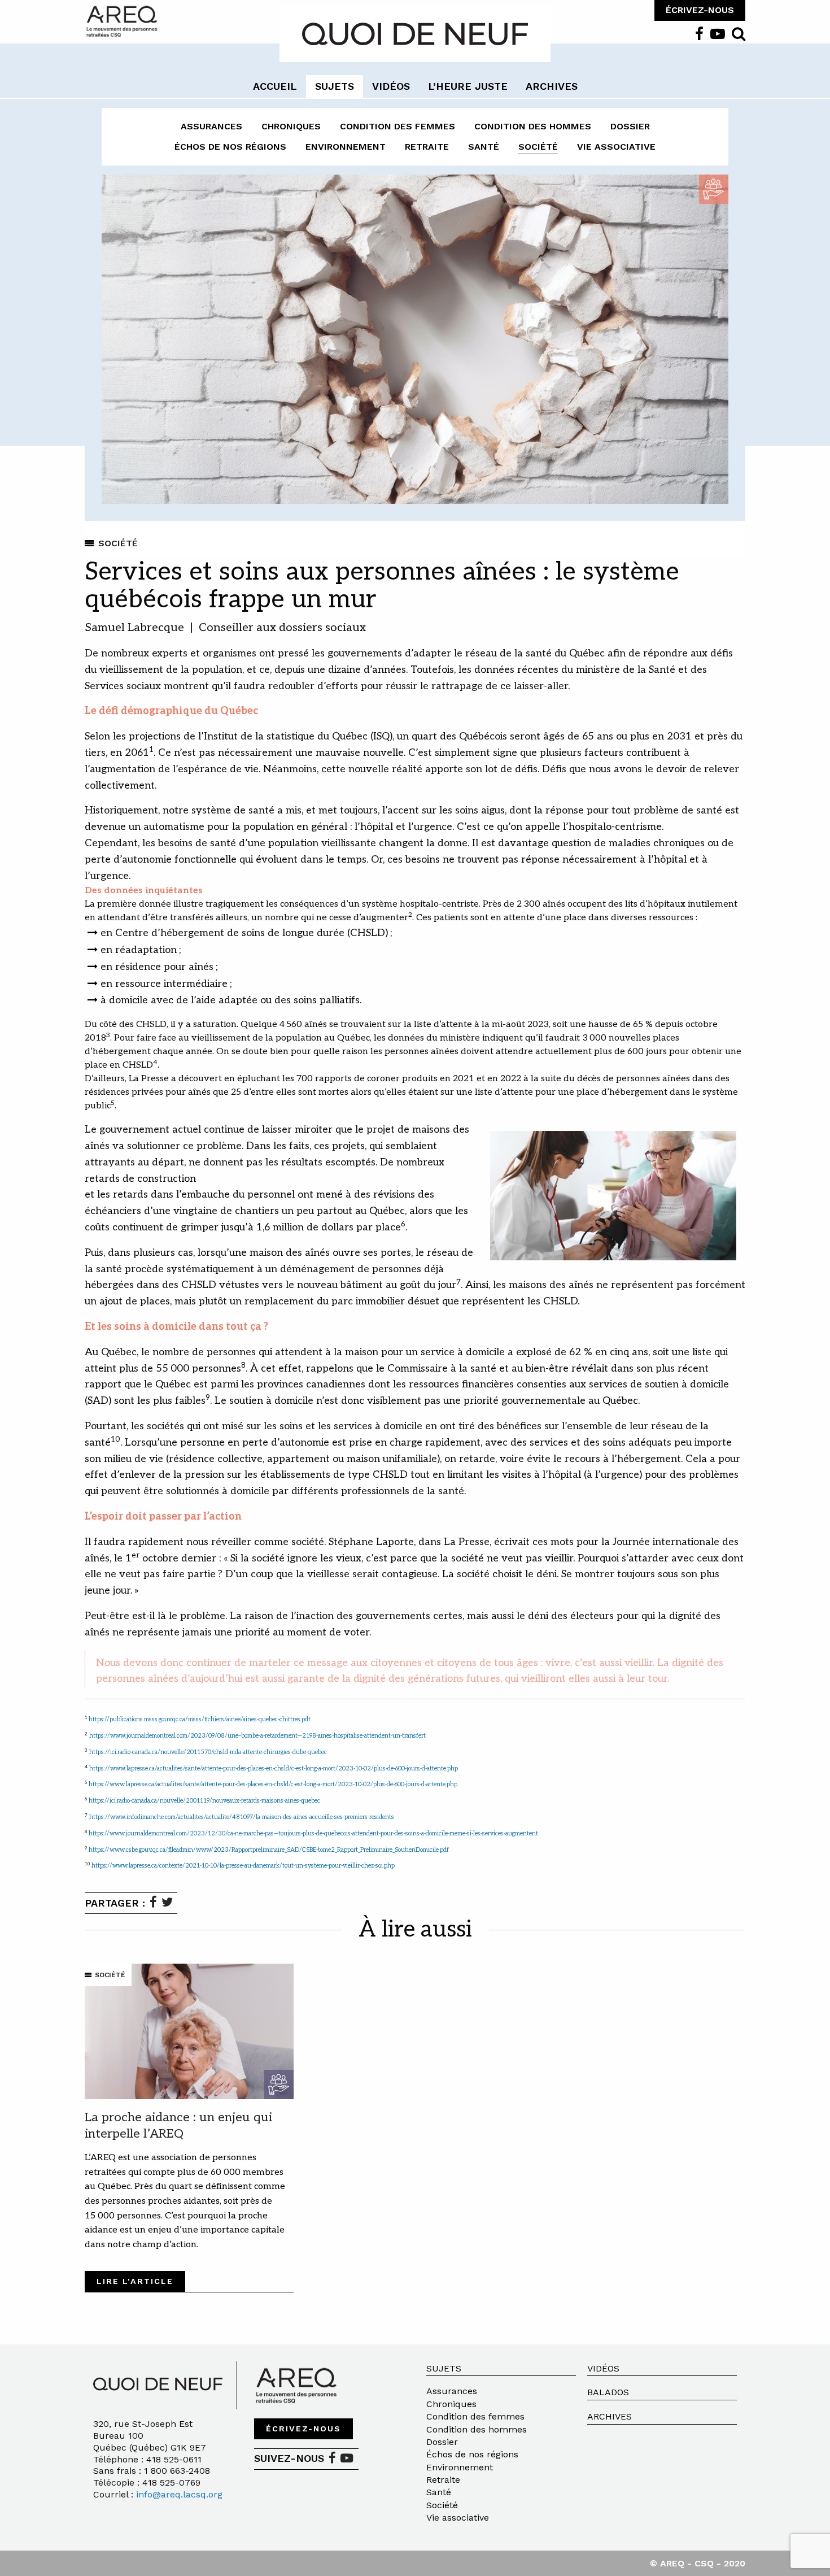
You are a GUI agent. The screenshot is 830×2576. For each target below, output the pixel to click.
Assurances (211, 126)
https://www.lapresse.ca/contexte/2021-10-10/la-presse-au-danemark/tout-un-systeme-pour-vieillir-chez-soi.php (243, 1866)
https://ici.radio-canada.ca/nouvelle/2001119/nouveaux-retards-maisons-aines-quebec (204, 1801)
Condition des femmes (397, 126)
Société (538, 147)
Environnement (346, 147)
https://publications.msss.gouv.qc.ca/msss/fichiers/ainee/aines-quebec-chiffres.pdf (200, 1719)
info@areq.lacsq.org (179, 2494)
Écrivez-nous (303, 2429)
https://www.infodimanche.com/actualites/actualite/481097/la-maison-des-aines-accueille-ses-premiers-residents (242, 1817)
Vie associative (616, 147)
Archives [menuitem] (552, 86)
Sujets (444, 2368)
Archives (610, 2416)
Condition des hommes (533, 126)
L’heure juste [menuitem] (468, 86)
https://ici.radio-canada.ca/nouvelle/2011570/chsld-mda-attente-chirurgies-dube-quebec (208, 1752)
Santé (484, 147)
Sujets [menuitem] (335, 86)
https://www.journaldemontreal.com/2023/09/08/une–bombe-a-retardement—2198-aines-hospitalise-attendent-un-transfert (257, 1736)
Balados (608, 2392)
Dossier (630, 126)
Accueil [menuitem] (275, 86)
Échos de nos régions (230, 147)
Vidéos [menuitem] (391, 86)
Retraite (427, 147)
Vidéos (603, 2368)
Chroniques (291, 126)
